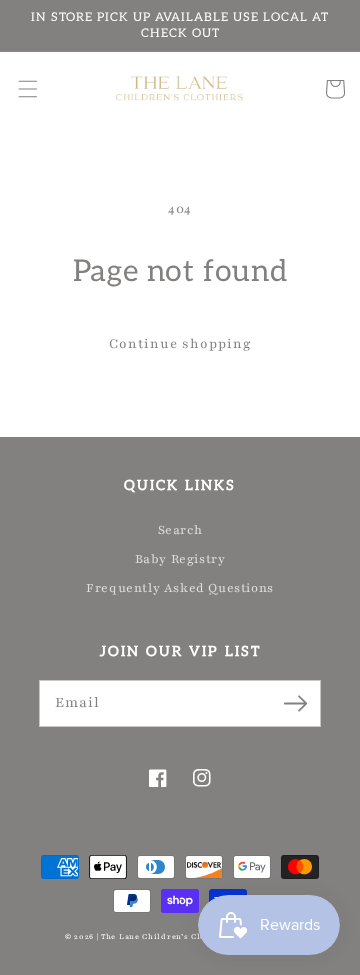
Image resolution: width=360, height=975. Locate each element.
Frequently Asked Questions (180, 588)
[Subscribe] (295, 703)
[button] (28, 89)
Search (180, 530)
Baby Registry (180, 559)
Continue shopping (180, 344)
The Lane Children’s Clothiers (166, 937)
